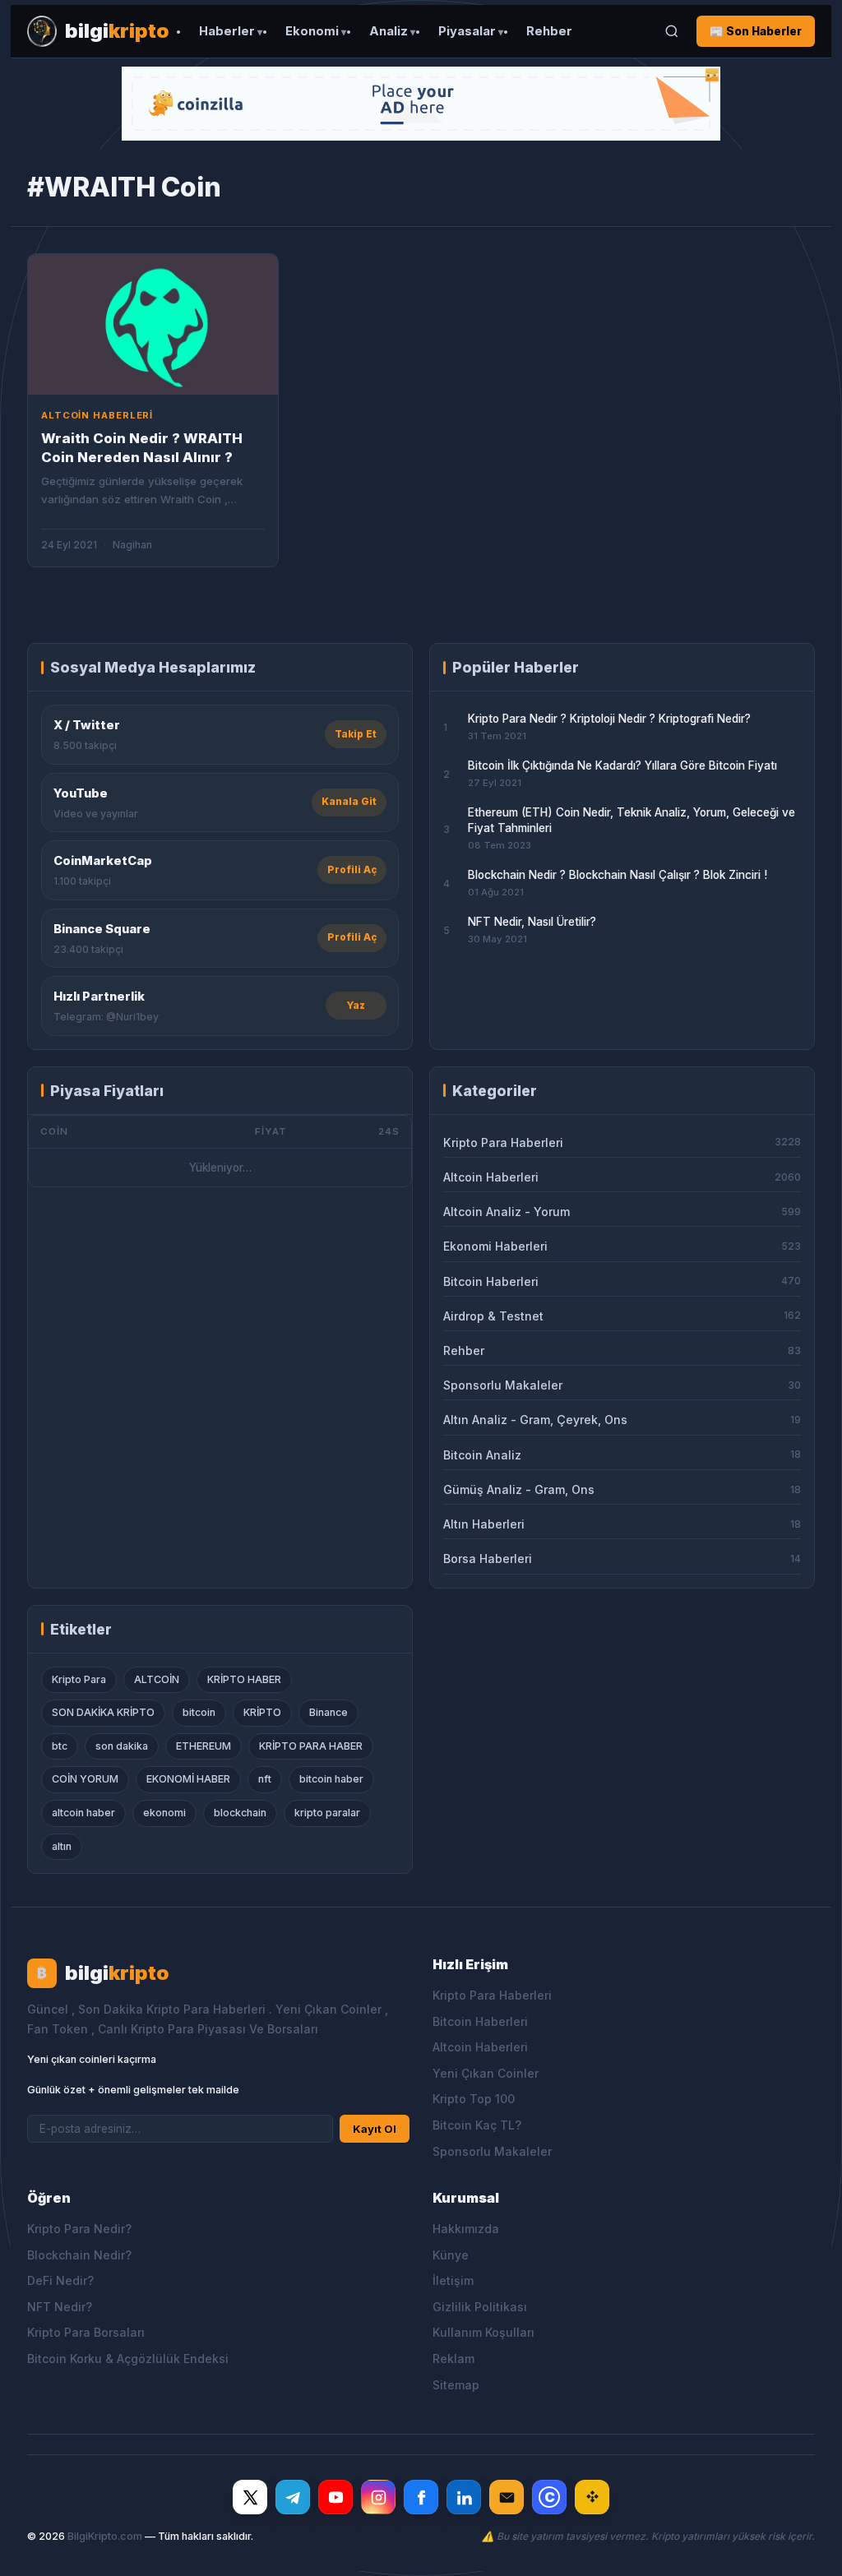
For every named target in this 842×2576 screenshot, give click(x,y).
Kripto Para (79, 1679)
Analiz (389, 31)
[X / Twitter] (250, 2497)
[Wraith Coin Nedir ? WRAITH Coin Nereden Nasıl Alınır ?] (153, 324)
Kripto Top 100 (474, 2099)
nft (265, 1779)
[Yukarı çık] (804, 2546)
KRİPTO (262, 1712)
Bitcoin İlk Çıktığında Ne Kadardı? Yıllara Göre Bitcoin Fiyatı (622, 765)
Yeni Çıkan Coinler (486, 2073)
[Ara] (672, 31)
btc (60, 1746)
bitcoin (199, 1712)
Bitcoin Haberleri (480, 2021)
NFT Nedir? (60, 2307)
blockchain (240, 1813)
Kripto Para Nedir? (79, 2229)
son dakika (122, 1746)
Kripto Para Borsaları (86, 2332)
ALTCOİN (157, 1679)
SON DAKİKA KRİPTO (103, 1712)
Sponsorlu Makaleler (492, 2151)
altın (62, 1846)
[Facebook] (421, 2497)
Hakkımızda (466, 2229)
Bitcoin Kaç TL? (477, 2125)
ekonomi (164, 1813)
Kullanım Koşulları (483, 2332)
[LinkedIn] (464, 2497)
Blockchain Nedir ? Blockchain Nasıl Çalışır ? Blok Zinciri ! (618, 875)
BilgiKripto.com (105, 2536)
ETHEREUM (204, 1746)
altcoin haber (83, 1813)
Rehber (549, 31)
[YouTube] (335, 2497)
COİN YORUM (85, 1779)
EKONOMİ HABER (188, 1779)
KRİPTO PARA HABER (311, 1746)
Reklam (453, 2359)
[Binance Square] (592, 2497)
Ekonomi (312, 31)
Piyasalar (467, 31)
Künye (451, 2255)
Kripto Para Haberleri (492, 1995)
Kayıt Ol (375, 2129)
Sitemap (456, 2385)
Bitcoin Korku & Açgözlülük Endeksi (128, 2359)
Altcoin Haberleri (480, 2047)
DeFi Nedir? (60, 2280)
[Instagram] (378, 2497)
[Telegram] (293, 2497)
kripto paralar (327, 1813)
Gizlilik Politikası (480, 2307)
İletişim (453, 2280)
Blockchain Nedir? (79, 2255)
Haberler (227, 31)
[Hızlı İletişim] (507, 2497)
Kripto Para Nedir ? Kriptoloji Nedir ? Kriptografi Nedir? (609, 719)
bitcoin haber (331, 1779)
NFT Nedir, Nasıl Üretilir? (532, 922)
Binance (328, 1712)
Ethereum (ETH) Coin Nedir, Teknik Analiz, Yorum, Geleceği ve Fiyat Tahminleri (631, 820)
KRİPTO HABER (244, 1679)
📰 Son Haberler (756, 31)
